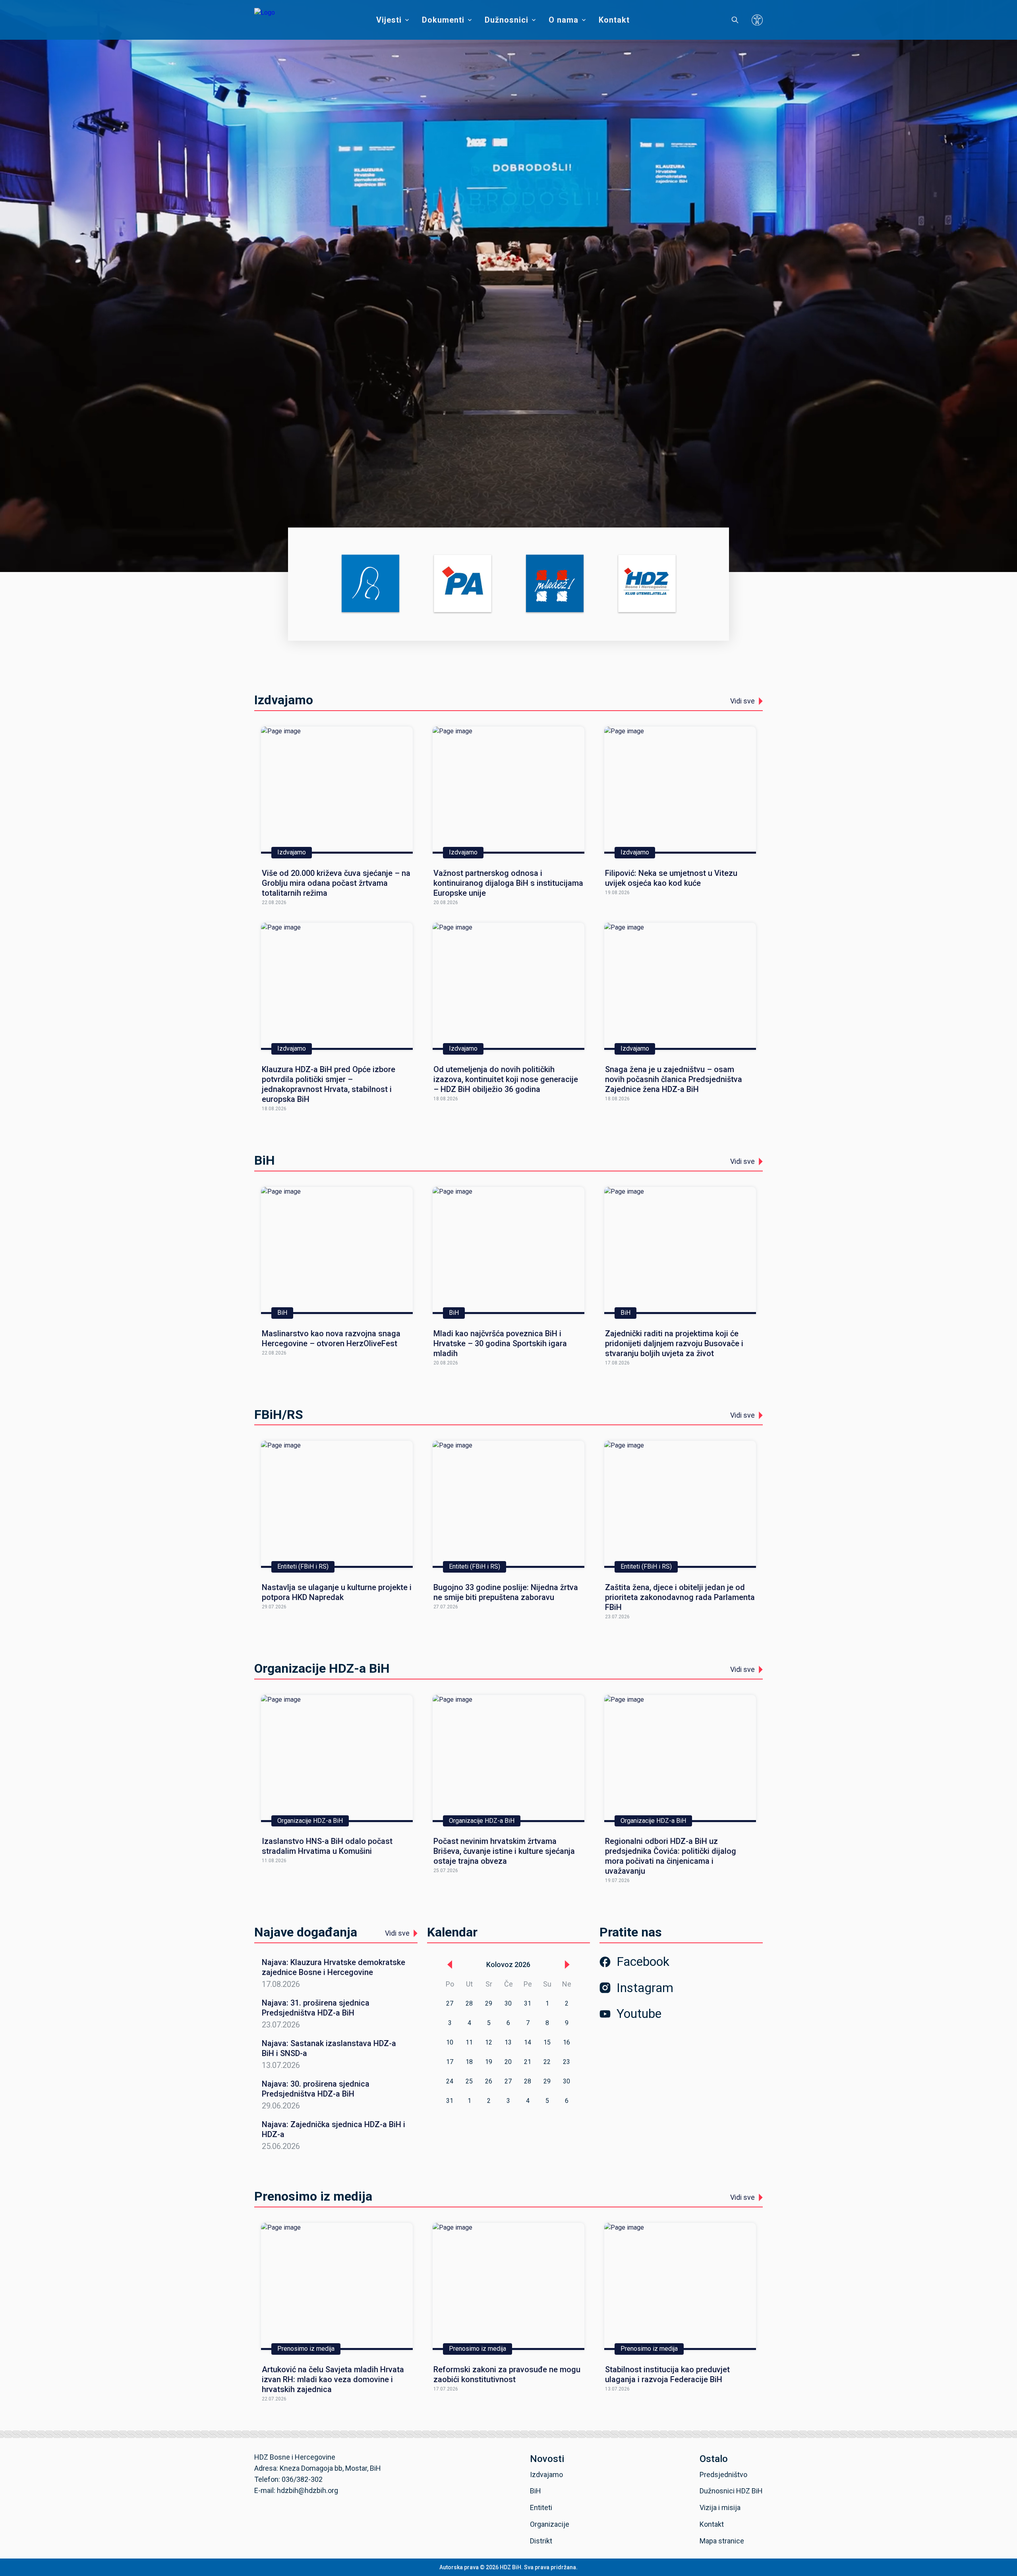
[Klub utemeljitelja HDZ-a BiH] (647, 584)
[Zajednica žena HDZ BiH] (370, 584)
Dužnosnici (507, 20)
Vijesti (389, 20)
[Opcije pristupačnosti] (757, 20)
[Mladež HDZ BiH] (555, 584)
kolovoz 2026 (508, 1964)
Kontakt (614, 20)
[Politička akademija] (463, 584)
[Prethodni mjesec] (450, 1965)
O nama (564, 20)
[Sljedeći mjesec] (567, 1965)
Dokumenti (443, 20)
